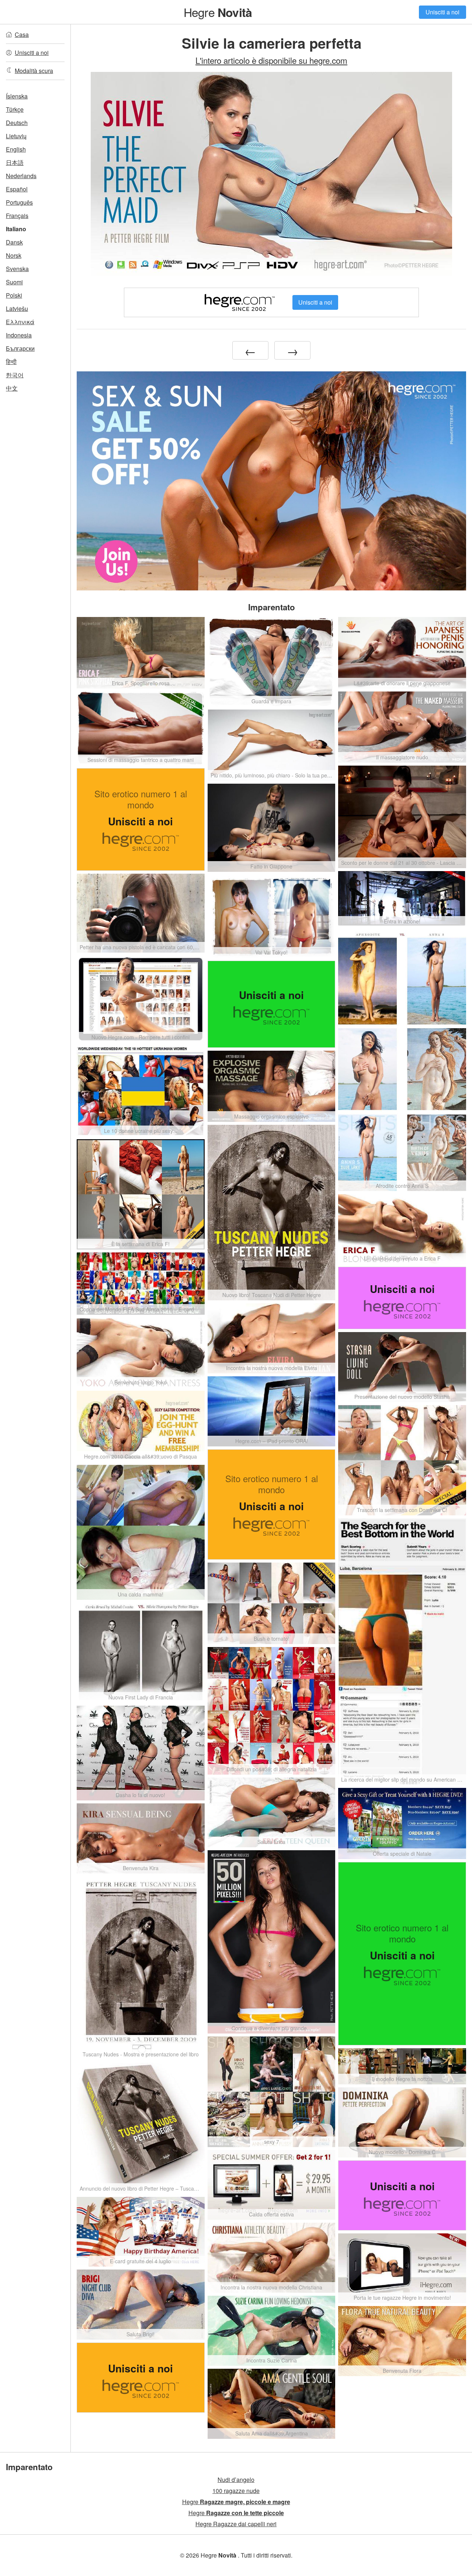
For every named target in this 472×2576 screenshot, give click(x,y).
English (16, 149)
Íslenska (17, 96)
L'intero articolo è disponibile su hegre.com (271, 60)
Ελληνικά (20, 322)
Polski (14, 295)
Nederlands (21, 176)
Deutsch (17, 123)
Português (19, 202)
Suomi (14, 282)
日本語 (15, 162)
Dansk (14, 242)
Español (17, 189)
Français (17, 216)
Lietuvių (16, 136)
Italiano (16, 229)
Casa (22, 34)
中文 (12, 388)
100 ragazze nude (236, 2491)
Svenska (17, 269)
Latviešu (17, 308)
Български (20, 348)
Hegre (218, 12)
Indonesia (19, 335)
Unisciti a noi (442, 12)
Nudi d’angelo (236, 2480)
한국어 (15, 375)
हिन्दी (11, 362)
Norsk (14, 255)
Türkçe (15, 109)
